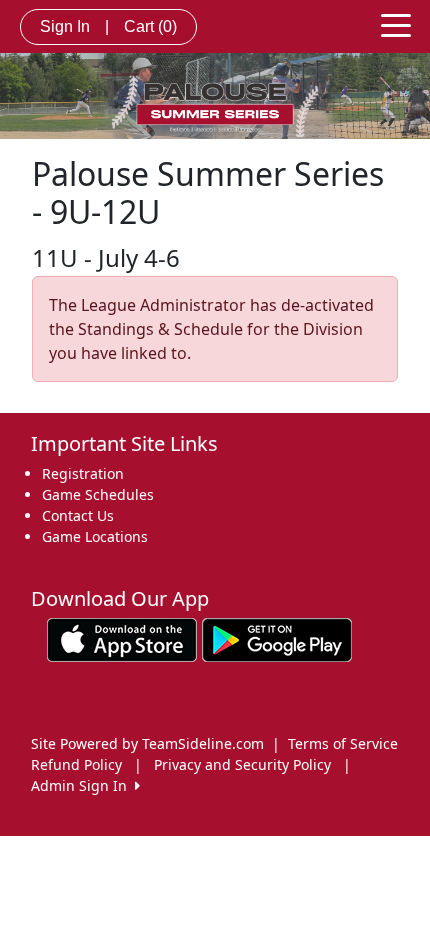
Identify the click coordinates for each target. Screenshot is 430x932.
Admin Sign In (83, 785)
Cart (150, 26)
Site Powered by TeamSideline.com (147, 743)
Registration (83, 473)
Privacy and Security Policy (242, 764)
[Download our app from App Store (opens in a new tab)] (122, 638)
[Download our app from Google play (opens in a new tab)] (277, 638)
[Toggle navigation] (396, 24)
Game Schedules (98, 494)
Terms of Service (343, 743)
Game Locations (95, 536)
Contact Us (78, 515)
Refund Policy (76, 764)
